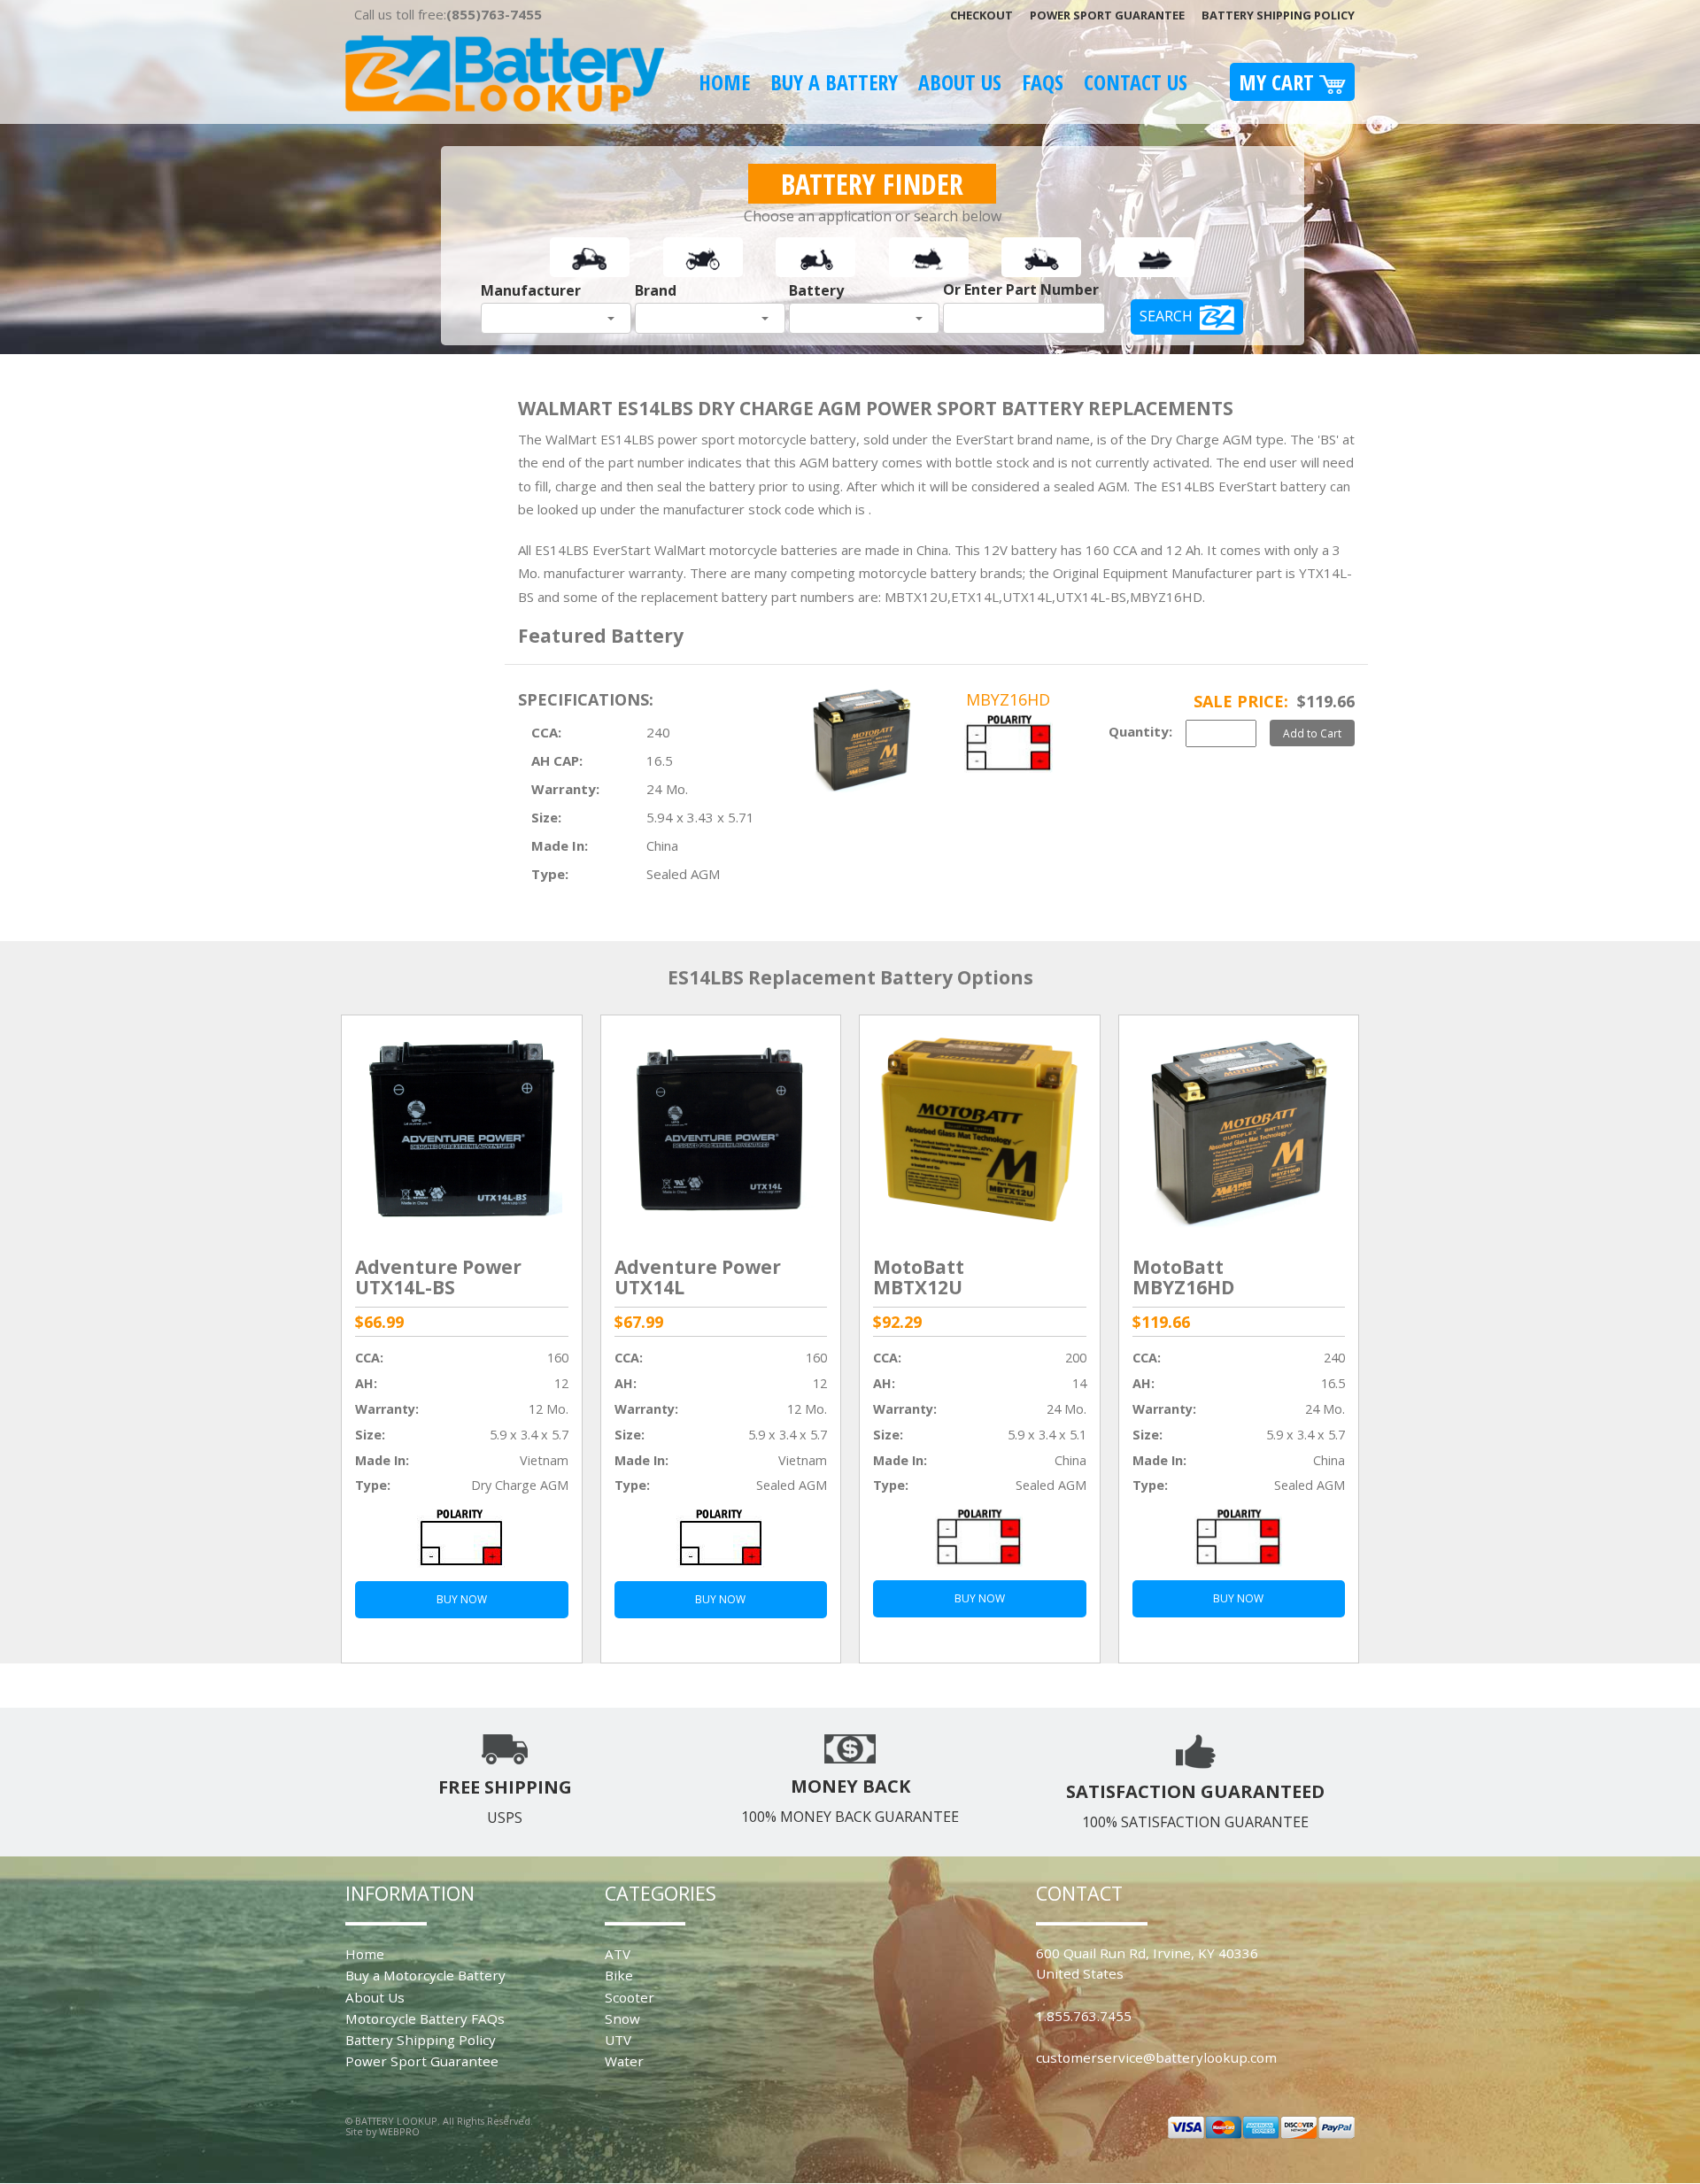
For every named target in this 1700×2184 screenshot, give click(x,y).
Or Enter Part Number (1021, 289)
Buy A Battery (834, 82)
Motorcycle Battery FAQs (425, 2018)
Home (724, 82)
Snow (622, 2018)
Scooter (630, 1997)
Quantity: (1140, 731)
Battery (816, 290)
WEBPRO (399, 2131)
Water (624, 2061)
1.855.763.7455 (1084, 2016)
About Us (960, 82)
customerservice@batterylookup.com (1156, 2057)
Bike (619, 1975)
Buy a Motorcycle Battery (425, 1975)
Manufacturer (531, 290)
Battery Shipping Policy (1278, 15)
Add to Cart (1312, 733)
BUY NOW (462, 1599)
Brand (656, 290)
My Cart (1279, 82)
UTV (618, 2040)
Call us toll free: (448, 14)
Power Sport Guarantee (1107, 15)
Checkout (981, 15)
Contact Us (1136, 82)
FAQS (1043, 82)
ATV (618, 1954)
